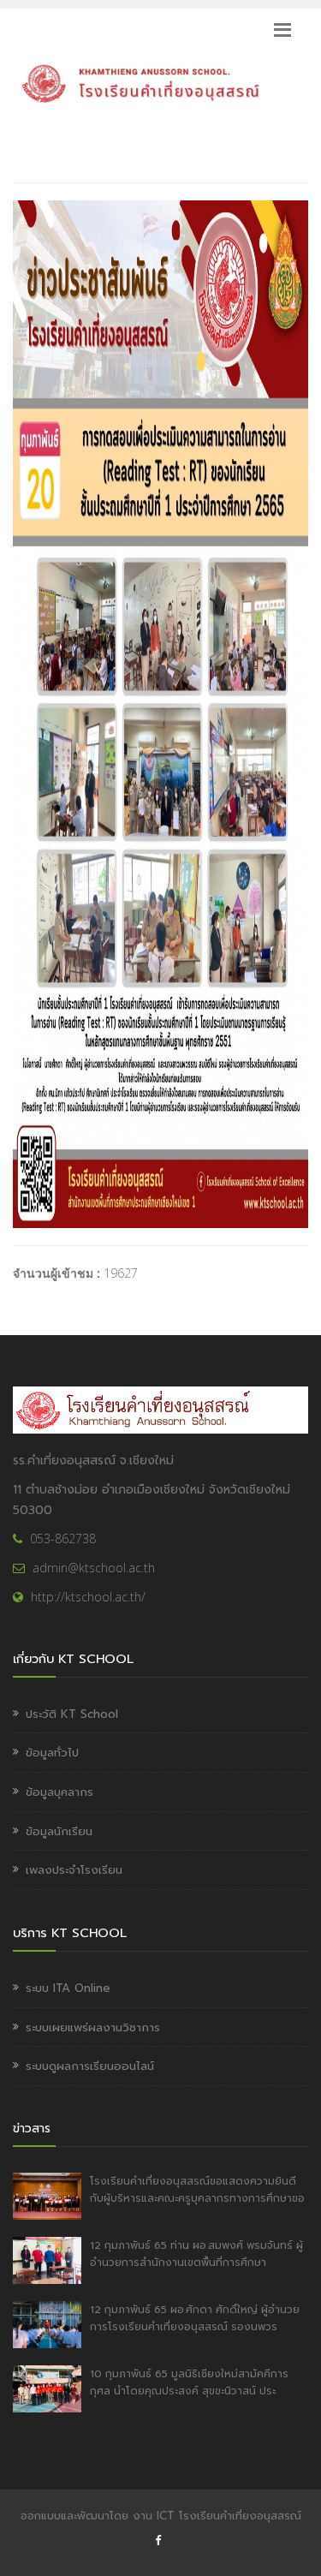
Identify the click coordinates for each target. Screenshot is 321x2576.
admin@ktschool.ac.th (94, 1568)
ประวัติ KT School (72, 1714)
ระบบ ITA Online (68, 1988)
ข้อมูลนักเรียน (59, 1831)
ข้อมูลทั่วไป (52, 1753)
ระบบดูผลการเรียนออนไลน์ (90, 2066)
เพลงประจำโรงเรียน (74, 1870)
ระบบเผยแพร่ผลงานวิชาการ (93, 2027)
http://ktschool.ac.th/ (88, 1597)
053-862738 (63, 1538)
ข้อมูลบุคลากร (59, 1792)
